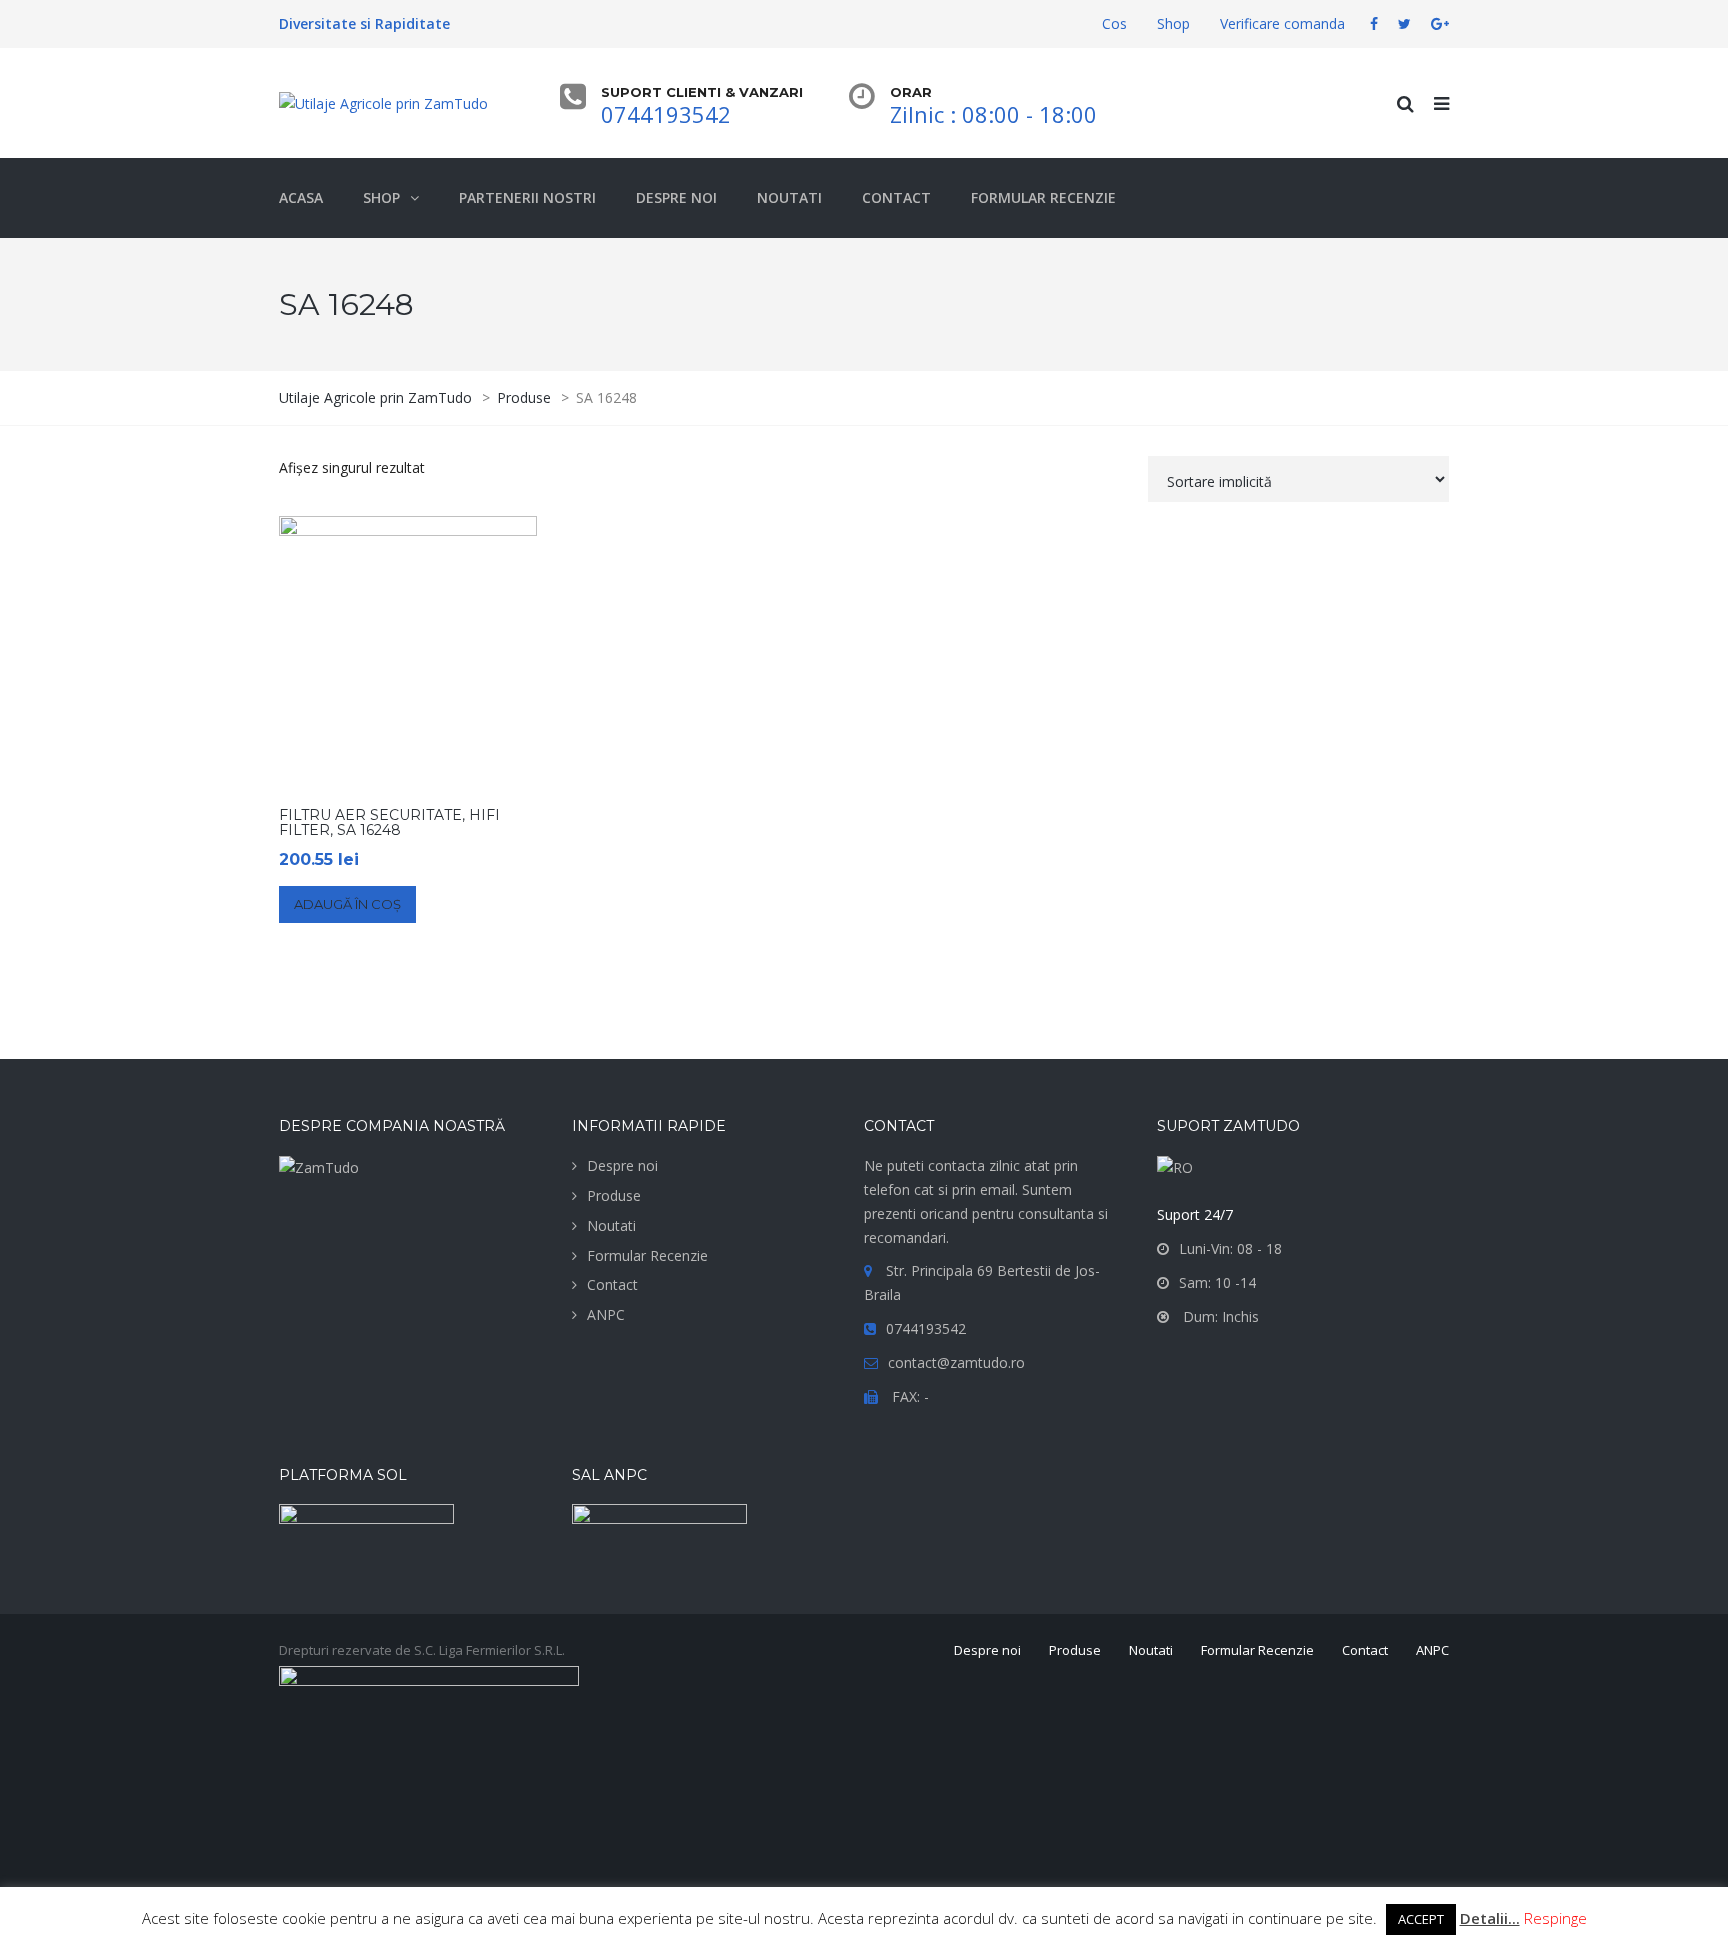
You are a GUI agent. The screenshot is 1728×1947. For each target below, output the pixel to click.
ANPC (606, 1314)
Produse (614, 1195)
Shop (1173, 23)
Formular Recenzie (647, 1255)
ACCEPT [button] (1421, 1919)
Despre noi (622, 1165)
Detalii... (1490, 1918)
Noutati (611, 1225)
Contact (612, 1284)
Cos (1114, 23)
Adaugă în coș (347, 904)
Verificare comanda (1282, 23)
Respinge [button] (1555, 1918)
